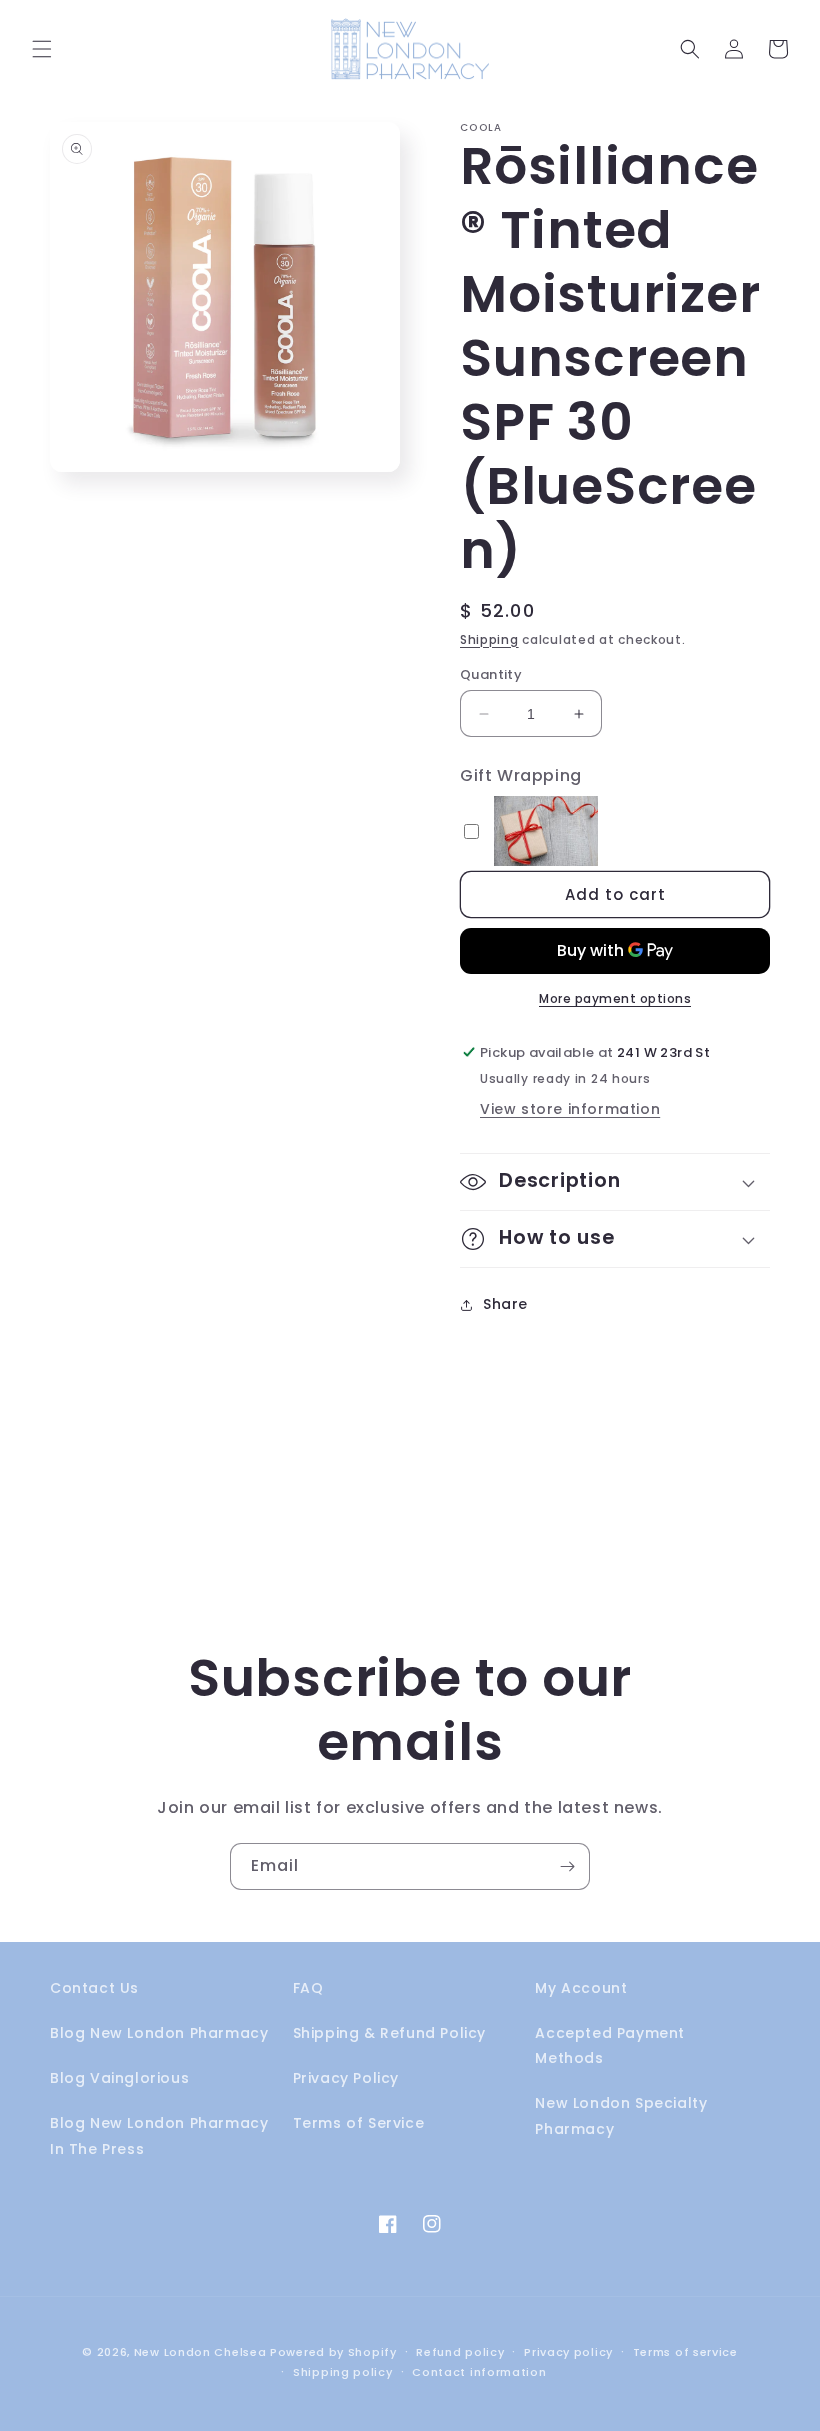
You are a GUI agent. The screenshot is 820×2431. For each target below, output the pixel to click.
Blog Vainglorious (119, 2078)
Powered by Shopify (333, 2352)
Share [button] (505, 1304)
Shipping (489, 639)
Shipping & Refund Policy (389, 2033)
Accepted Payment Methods (610, 2045)
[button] (42, 49)
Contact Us (94, 1988)
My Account (581, 1988)
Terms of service (685, 2352)
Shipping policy (343, 2372)
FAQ (308, 1988)
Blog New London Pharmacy (159, 2033)
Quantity (491, 674)
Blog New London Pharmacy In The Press (159, 2135)
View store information (570, 1109)
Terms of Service (359, 2123)
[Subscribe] (567, 1866)
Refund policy (460, 2352)
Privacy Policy (346, 2078)
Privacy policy (568, 2352)
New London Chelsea (200, 2352)
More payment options (615, 998)
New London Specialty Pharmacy (621, 2115)
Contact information (479, 2372)
